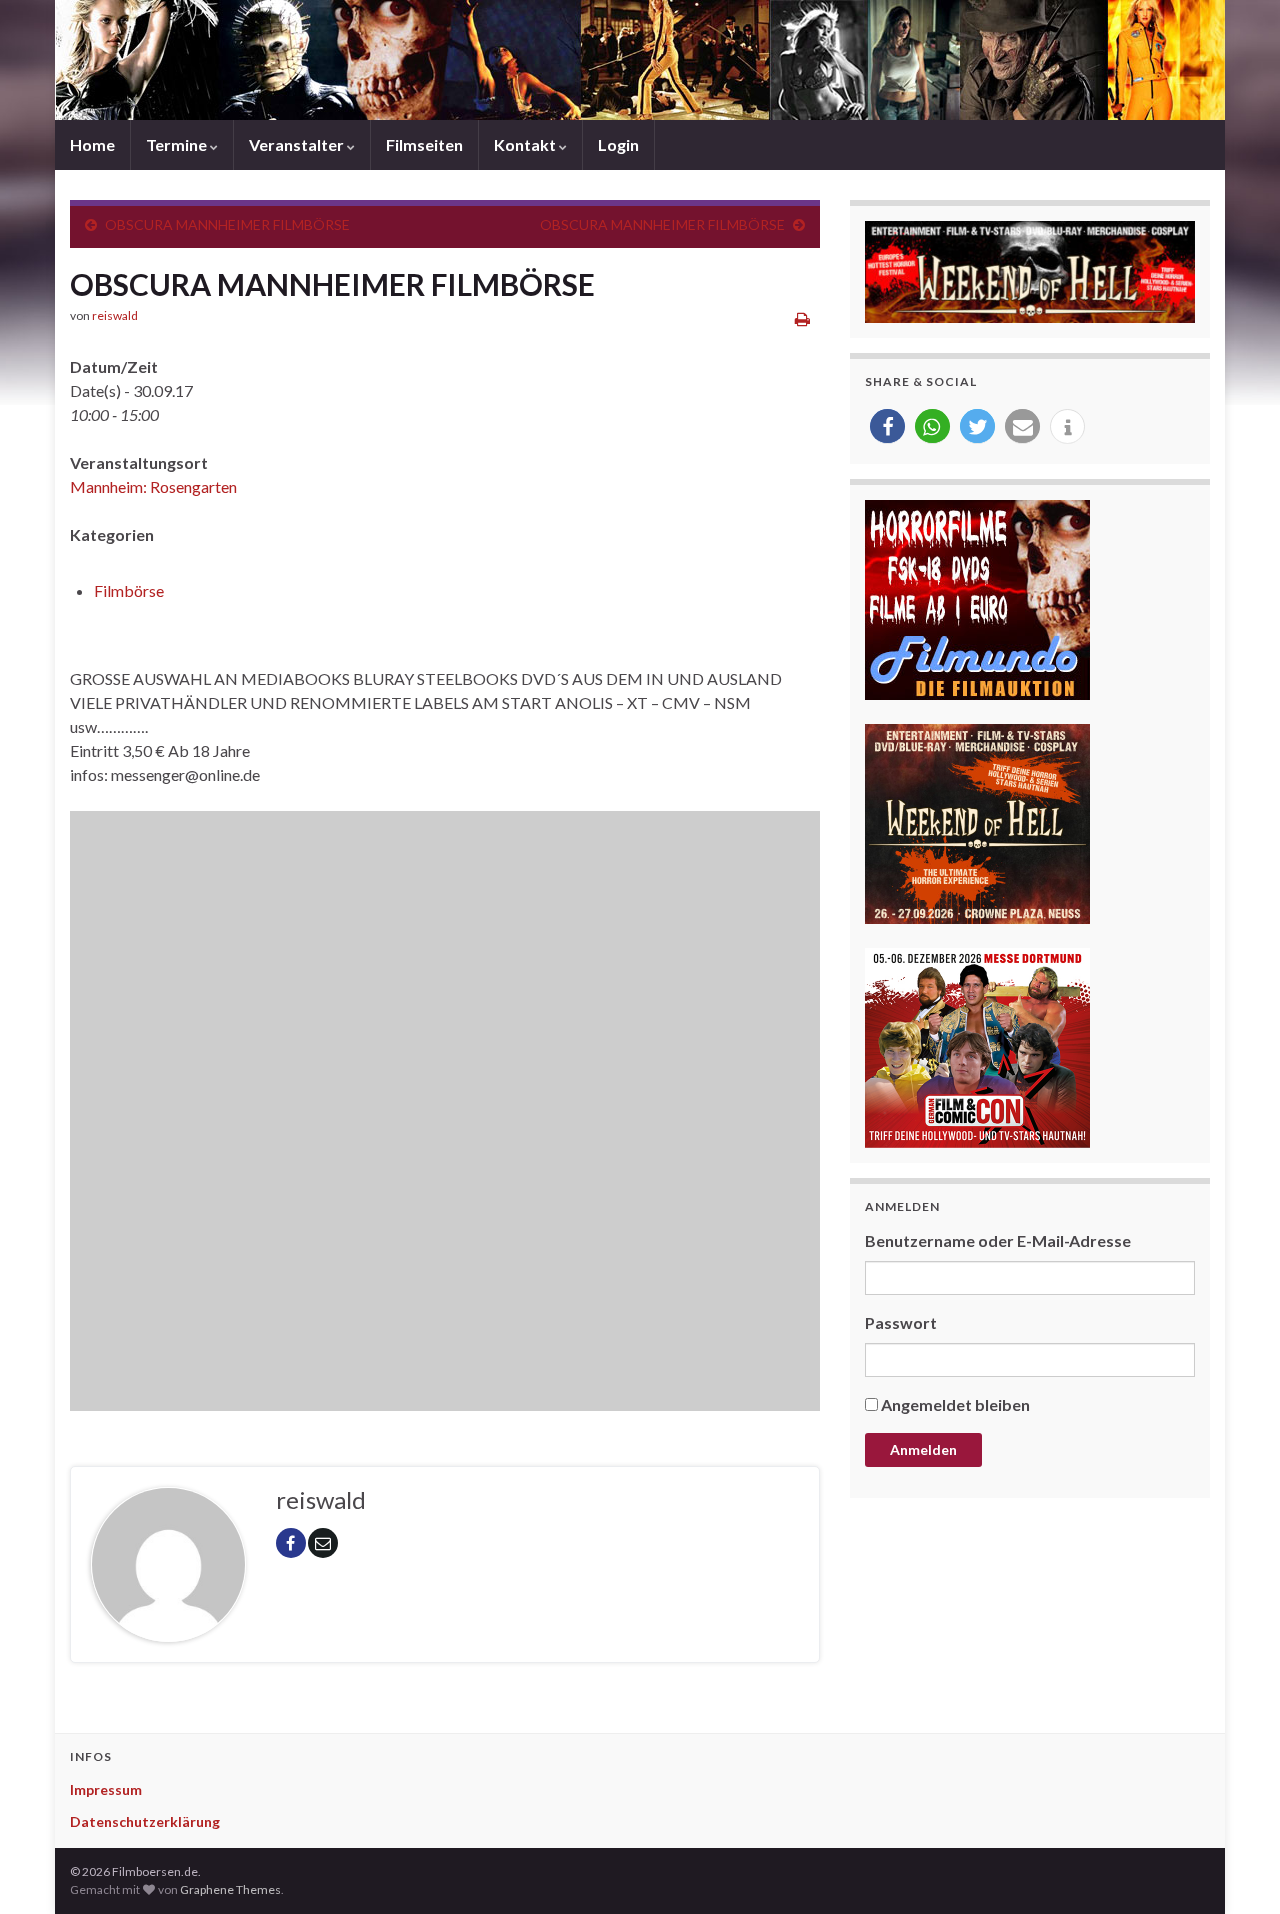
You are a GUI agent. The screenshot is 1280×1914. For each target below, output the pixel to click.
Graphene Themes (230, 1889)
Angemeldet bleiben (955, 1404)
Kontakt (526, 144)
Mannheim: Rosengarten (153, 486)
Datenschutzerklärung (145, 1821)
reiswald (115, 315)
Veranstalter (298, 144)
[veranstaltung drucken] (802, 318)
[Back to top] (1235, 1869)
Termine (178, 144)
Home (92, 144)
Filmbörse (129, 590)
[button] (887, 426)
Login (618, 144)
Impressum (106, 1789)
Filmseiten (424, 144)
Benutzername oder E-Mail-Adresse (998, 1240)
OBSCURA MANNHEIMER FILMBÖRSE (227, 224)
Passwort (901, 1322)
